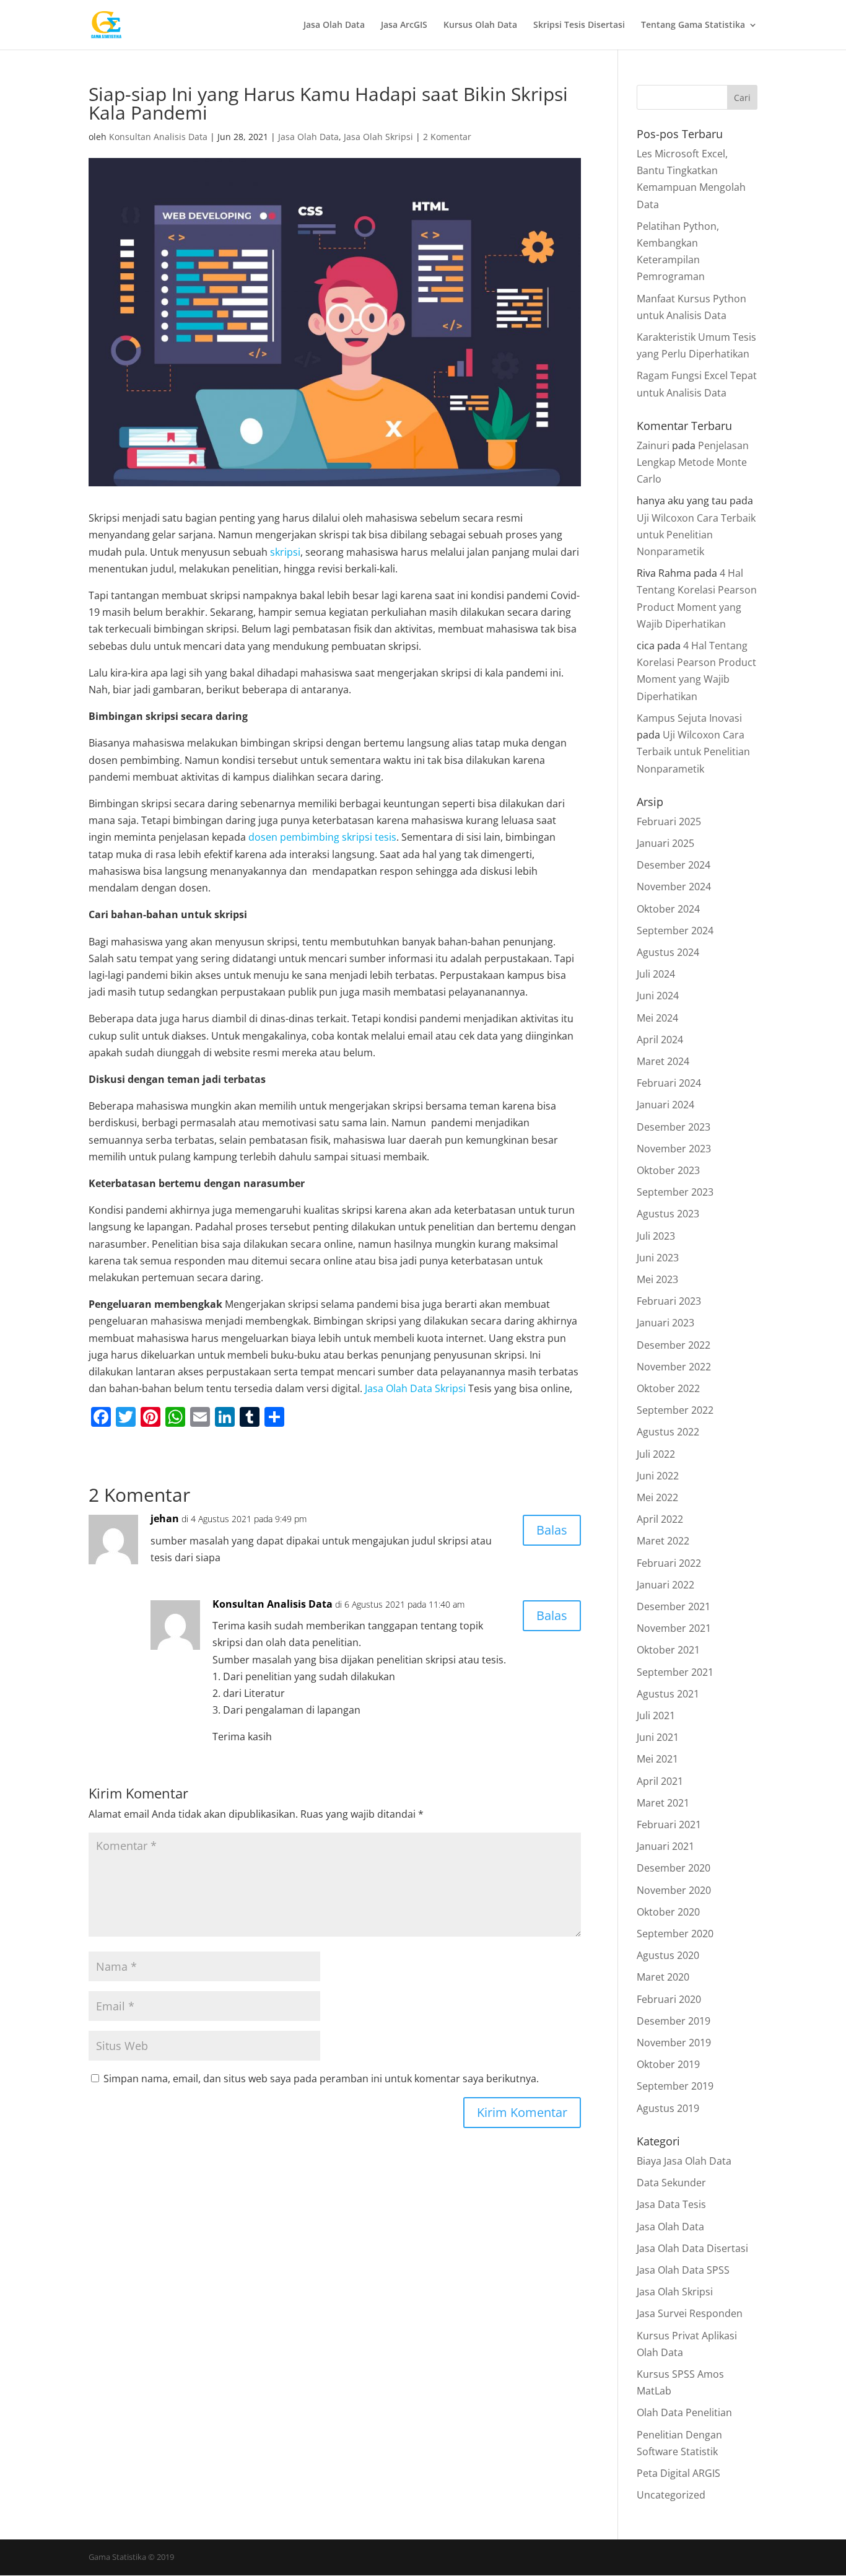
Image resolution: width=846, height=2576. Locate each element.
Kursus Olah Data (480, 25)
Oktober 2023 (668, 1170)
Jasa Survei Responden (690, 2313)
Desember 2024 (674, 865)
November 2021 (674, 1628)
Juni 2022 (658, 1476)
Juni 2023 (658, 1258)
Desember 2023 (674, 1127)
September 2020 (675, 1934)
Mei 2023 (657, 1279)
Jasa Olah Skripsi (378, 137)
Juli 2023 (656, 1236)
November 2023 (674, 1149)
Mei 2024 (657, 1018)
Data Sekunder (671, 2183)
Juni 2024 (658, 996)
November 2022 (674, 1367)
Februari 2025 (669, 821)
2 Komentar (447, 137)
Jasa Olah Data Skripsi (415, 1388)
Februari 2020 (669, 1999)
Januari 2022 (665, 1585)
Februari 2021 (669, 1825)
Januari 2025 (665, 843)
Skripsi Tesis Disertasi (579, 25)
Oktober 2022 (668, 1388)
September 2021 (675, 1672)
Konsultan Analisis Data (158, 137)
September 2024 (675, 931)
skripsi (285, 552)
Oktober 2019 (668, 2064)
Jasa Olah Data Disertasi (692, 2248)
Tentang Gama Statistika (693, 25)
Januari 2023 (665, 1323)
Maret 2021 (663, 1803)
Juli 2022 (656, 1454)
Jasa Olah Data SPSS (683, 2270)
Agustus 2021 (668, 1694)
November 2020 (674, 1890)
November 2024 (674, 887)
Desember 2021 (674, 1606)
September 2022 (675, 1410)
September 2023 (675, 1192)
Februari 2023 (669, 1301)
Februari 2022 (669, 1563)
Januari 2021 (665, 1846)
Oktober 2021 (668, 1650)
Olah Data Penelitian (684, 2412)
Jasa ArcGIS (404, 25)
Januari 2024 (665, 1105)
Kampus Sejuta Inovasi (689, 718)
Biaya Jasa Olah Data (684, 2161)
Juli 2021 (656, 1715)
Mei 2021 (657, 1759)
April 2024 (660, 1040)
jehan (165, 1518)
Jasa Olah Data (334, 25)
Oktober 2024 (668, 909)
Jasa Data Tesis (671, 2204)
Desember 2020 (674, 1868)
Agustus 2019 (668, 2108)
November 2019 (674, 2043)
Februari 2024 (669, 1083)
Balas (552, 1530)
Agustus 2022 (668, 1432)
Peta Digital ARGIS (678, 2473)
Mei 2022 (657, 1497)
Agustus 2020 (668, 1955)
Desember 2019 (674, 2021)
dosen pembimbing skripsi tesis (322, 837)
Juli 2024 (656, 974)
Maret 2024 (663, 1061)
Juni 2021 (658, 1737)
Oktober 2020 (668, 1912)
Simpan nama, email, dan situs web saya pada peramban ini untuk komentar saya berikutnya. (321, 2079)
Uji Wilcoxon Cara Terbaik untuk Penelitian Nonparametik (696, 535)
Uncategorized (671, 2495)
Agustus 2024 (668, 952)
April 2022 (660, 1519)
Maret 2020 (663, 1977)
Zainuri (653, 445)
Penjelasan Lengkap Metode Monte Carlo (693, 462)
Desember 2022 (674, 1345)
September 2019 (675, 2086)
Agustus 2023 (668, 1214)
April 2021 (660, 1781)
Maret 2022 (663, 1541)
